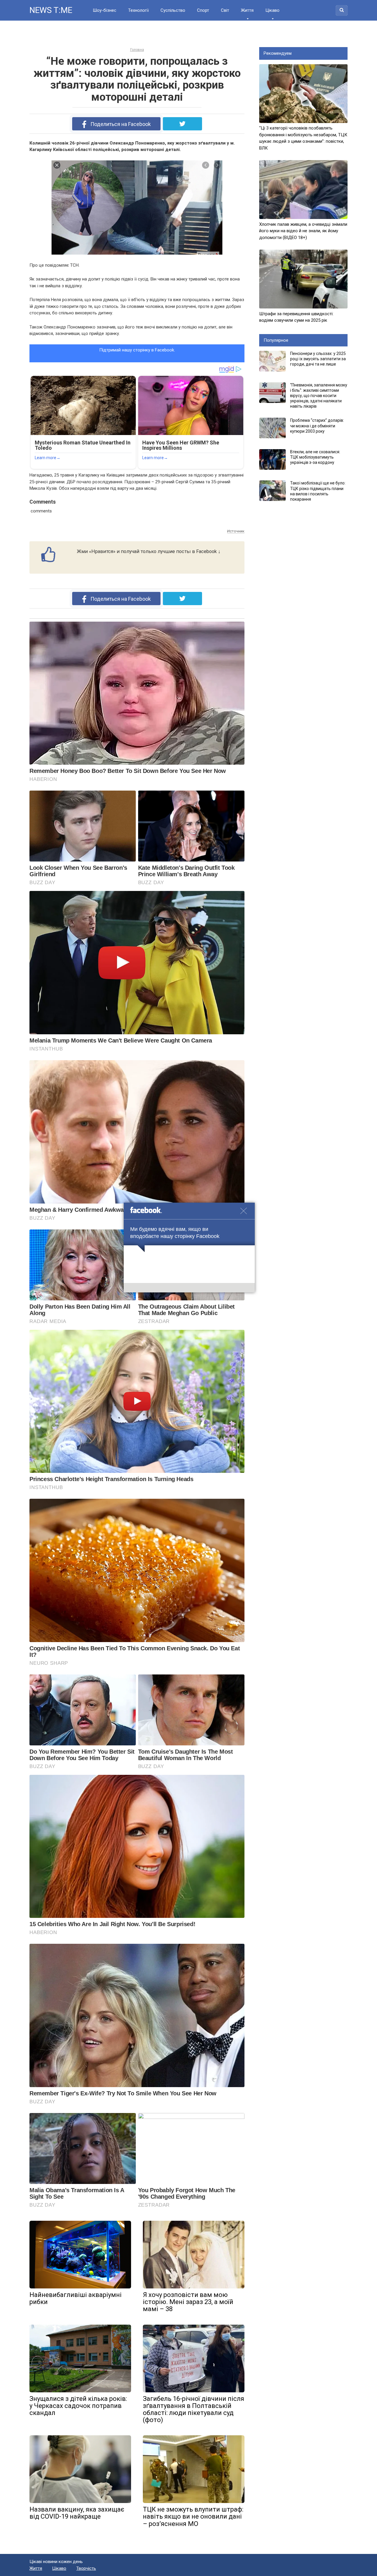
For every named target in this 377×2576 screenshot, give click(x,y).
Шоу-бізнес (105, 10)
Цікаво (272, 10)
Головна (137, 50)
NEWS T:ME (51, 10)
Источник (236, 531)
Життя (247, 10)
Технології (138, 10)
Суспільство (173, 10)
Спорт (203, 10)
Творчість (86, 2568)
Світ (225, 10)
